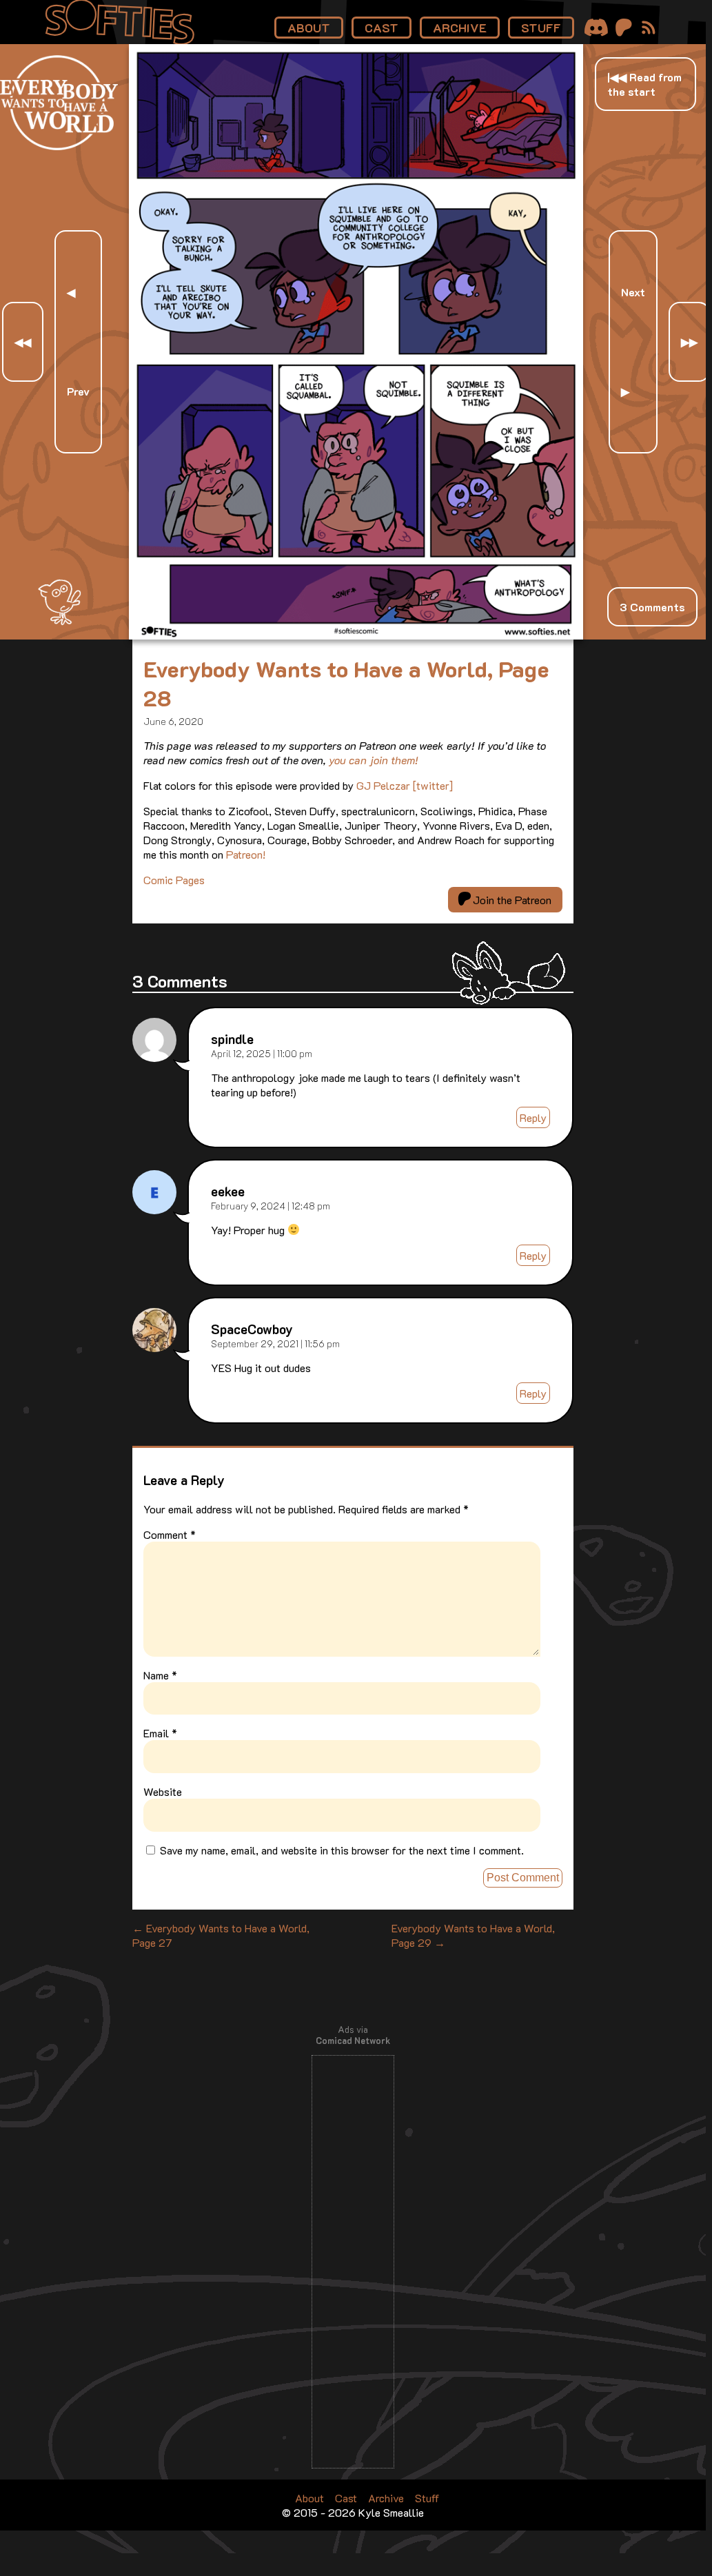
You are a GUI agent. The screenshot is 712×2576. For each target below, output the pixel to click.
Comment (170, 1534)
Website (163, 1791)
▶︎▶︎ (689, 341)
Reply (533, 1117)
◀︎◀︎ (23, 341)
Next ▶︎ (633, 341)
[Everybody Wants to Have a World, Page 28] (356, 635)
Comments (652, 607)
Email (160, 1733)
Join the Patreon (511, 900)
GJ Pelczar (383, 785)
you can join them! (374, 760)
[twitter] (433, 785)
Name (160, 1675)
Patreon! (246, 854)
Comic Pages (174, 880)
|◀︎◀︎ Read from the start (644, 84)
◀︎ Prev (78, 341)
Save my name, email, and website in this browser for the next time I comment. (342, 1850)
